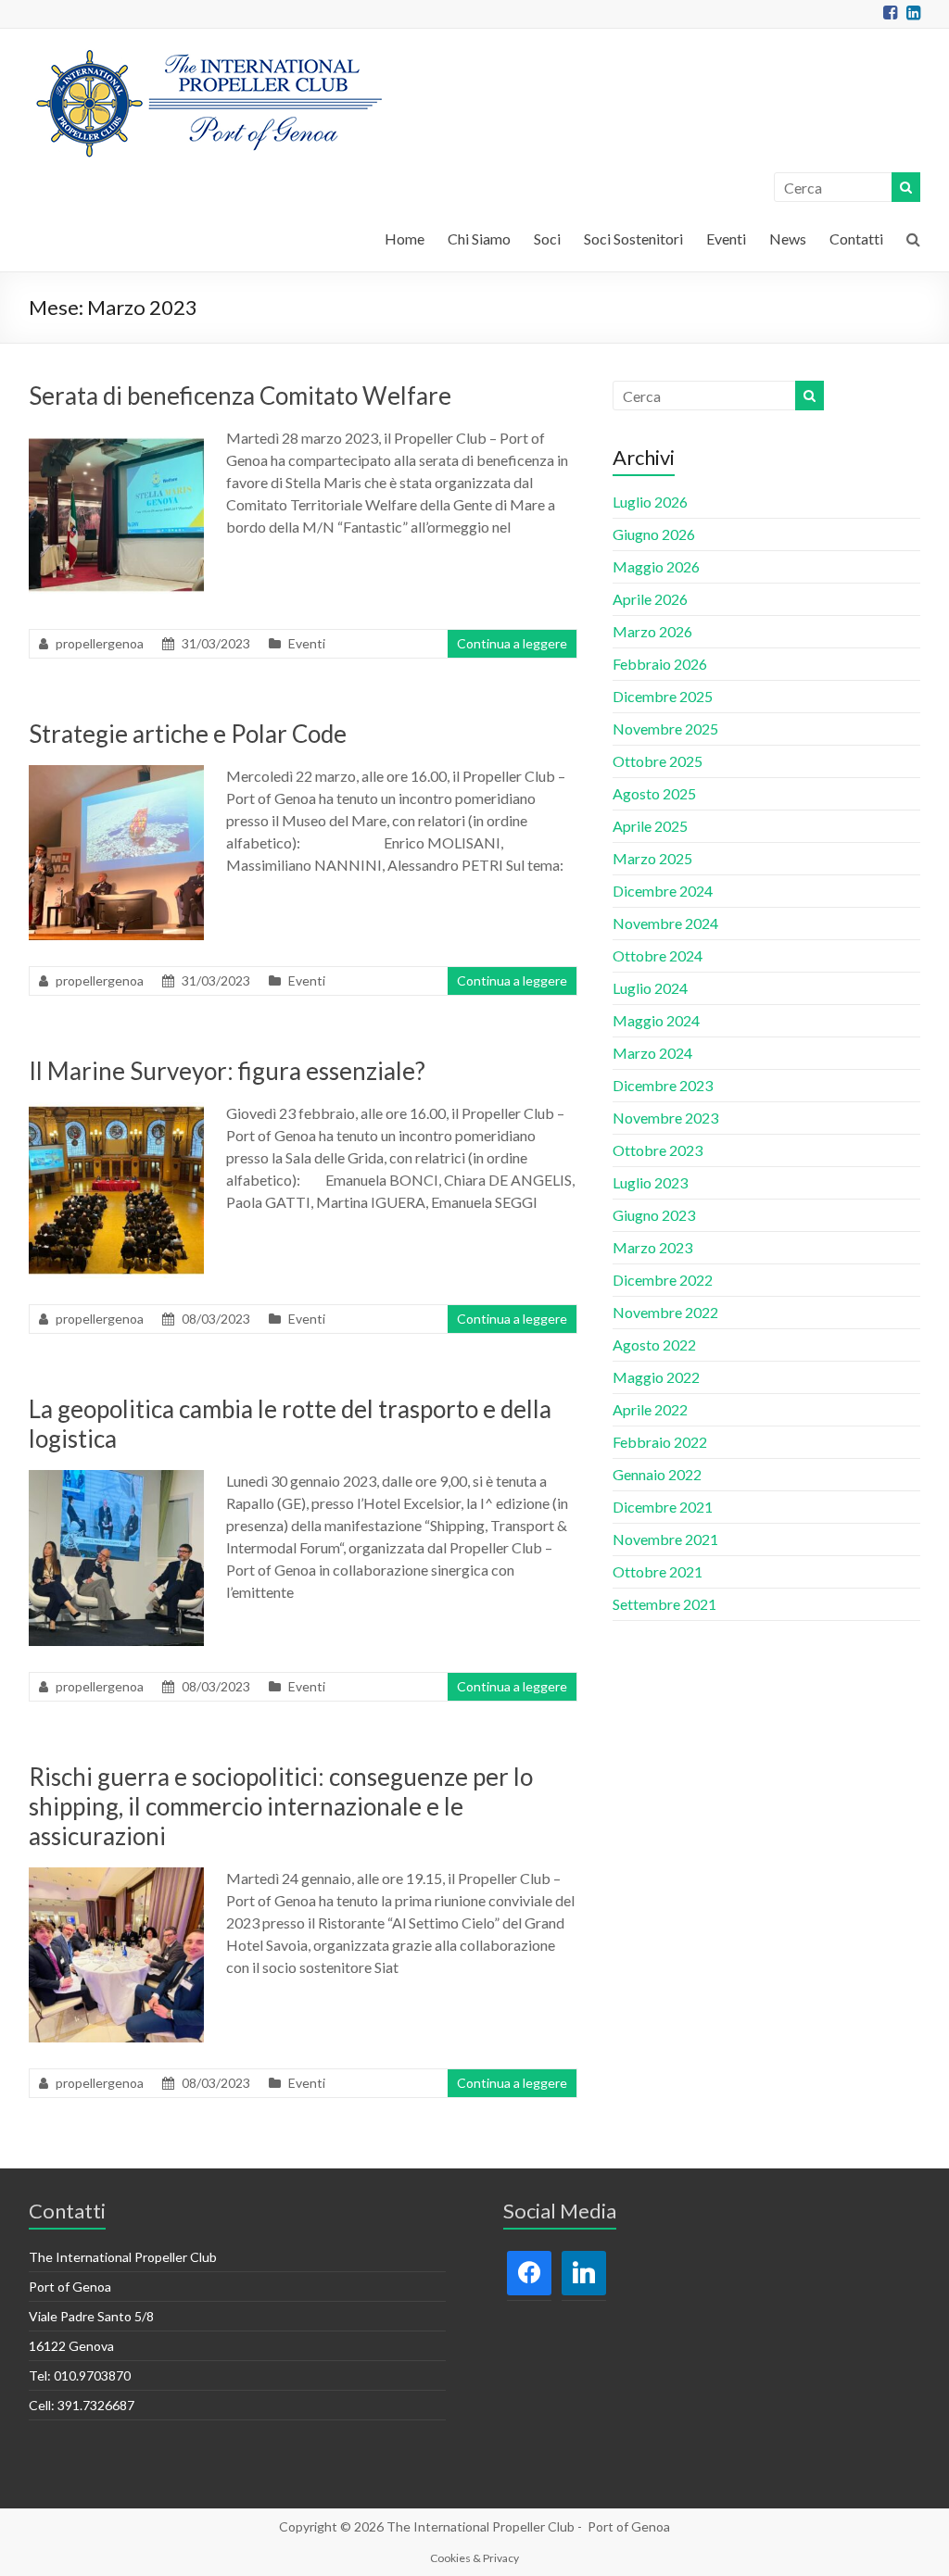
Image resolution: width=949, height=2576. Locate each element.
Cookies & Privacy (474, 2558)
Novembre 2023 (665, 1118)
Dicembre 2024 (663, 891)
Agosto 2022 (654, 1345)
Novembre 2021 (665, 1539)
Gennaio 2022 (657, 1474)
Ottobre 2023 (658, 1150)
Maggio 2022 (656, 1377)
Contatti (856, 239)
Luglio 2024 (650, 988)
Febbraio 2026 (660, 664)
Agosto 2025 (654, 793)
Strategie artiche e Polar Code (188, 734)
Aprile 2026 (650, 599)
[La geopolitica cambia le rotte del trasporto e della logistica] (117, 1479)
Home (405, 239)
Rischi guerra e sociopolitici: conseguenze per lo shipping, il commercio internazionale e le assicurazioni (281, 1806)
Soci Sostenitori (633, 239)
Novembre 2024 (665, 923)
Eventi (726, 239)
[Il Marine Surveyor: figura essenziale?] (117, 1111)
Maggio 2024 (656, 1020)
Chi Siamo (479, 239)
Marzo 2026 (652, 631)
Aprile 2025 (650, 826)
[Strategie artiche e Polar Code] (117, 774)
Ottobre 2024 (658, 955)
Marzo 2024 (652, 1053)
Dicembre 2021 (663, 1507)
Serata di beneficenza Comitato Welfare (240, 396)
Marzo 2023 (652, 1247)
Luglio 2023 (650, 1182)
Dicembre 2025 (663, 696)
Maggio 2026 (656, 566)
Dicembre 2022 (663, 1280)
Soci (547, 239)
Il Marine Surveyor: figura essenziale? (227, 1071)
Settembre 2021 (664, 1604)
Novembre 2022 (665, 1312)
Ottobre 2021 (658, 1571)
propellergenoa (100, 643)
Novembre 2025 (665, 729)
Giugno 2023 (654, 1215)
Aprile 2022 (650, 1409)
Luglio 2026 (650, 502)
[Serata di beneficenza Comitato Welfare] (117, 436)
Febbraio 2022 (660, 1442)
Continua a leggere (512, 643)
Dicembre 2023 (663, 1085)
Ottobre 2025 (658, 761)
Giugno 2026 (654, 534)
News (788, 239)
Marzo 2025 (652, 858)
